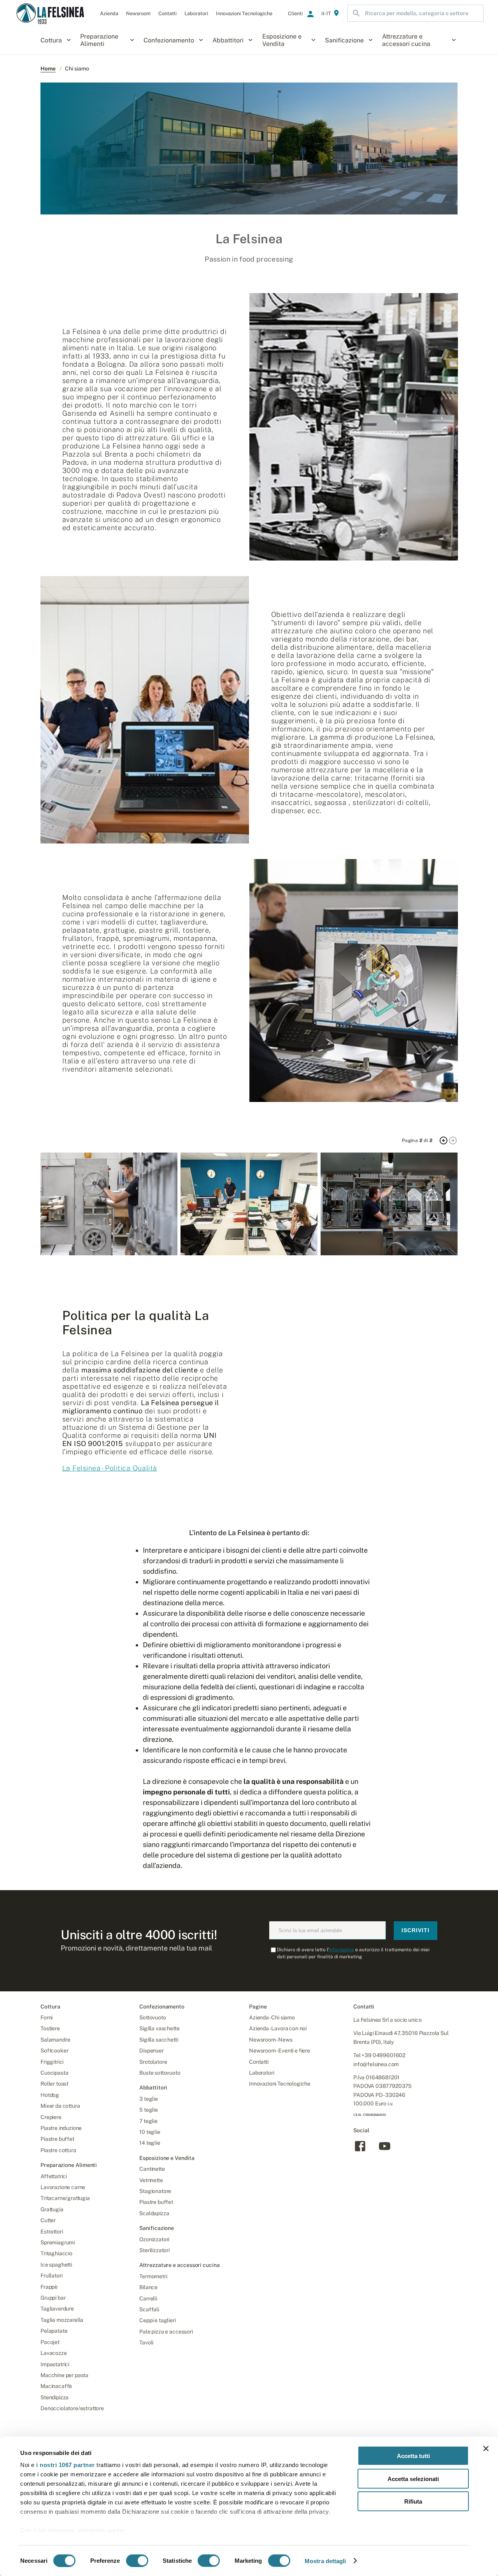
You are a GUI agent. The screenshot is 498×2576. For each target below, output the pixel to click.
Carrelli (148, 2298)
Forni (46, 2017)
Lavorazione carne (63, 2187)
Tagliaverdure (57, 2309)
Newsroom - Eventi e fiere (280, 2051)
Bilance (148, 2287)
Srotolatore (153, 2062)
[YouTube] (385, 2151)
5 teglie (149, 2110)
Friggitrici (52, 2062)
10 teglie (150, 2132)
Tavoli (146, 2342)
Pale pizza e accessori (166, 2332)
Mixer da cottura (60, 2106)
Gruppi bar (53, 2298)
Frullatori (51, 2276)
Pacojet (50, 2342)
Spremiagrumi (58, 2242)
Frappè (49, 2287)
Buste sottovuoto (160, 2073)
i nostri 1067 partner (66, 2465)
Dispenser (152, 2051)
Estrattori (52, 2232)
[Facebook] (360, 2151)
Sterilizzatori (154, 2250)
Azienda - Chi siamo (272, 2017)
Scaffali (149, 2309)
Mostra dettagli (325, 2561)
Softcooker (54, 2051)
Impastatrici (55, 2364)
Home (48, 69)
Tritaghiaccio (56, 2253)
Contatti (259, 2062)
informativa (341, 1950)
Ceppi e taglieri (157, 2320)
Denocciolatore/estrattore (72, 2408)
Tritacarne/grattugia (65, 2198)
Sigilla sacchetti (159, 2040)
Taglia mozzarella (62, 2320)
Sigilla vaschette (159, 2028)
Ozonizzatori (154, 2239)
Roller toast (54, 2084)
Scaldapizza (154, 2213)
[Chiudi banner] (486, 2449)
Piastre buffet (57, 2139)
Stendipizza (54, 2397)
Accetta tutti (413, 2456)
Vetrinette (151, 2180)
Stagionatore (155, 2191)
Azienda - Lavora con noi (278, 2028)
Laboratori (261, 2073)
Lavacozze (54, 2353)
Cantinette (152, 2169)
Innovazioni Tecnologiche (280, 2084)
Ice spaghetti (56, 2265)
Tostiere (50, 2028)
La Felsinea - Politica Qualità (110, 1468)
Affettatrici (54, 2176)
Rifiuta (413, 2501)
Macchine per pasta (64, 2375)
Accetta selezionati (413, 2478)
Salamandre (55, 2040)
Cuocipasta (54, 2073)
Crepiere (51, 2117)
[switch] (137, 2560)
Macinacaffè (56, 2386)
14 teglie (150, 2143)
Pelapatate (54, 2331)
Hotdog (50, 2095)
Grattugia (52, 2209)
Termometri (153, 2276)
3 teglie (149, 2099)
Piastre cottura (58, 2150)
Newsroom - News (271, 2040)
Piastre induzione (61, 2128)
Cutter (48, 2220)
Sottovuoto (153, 2017)
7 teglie (148, 2121)
